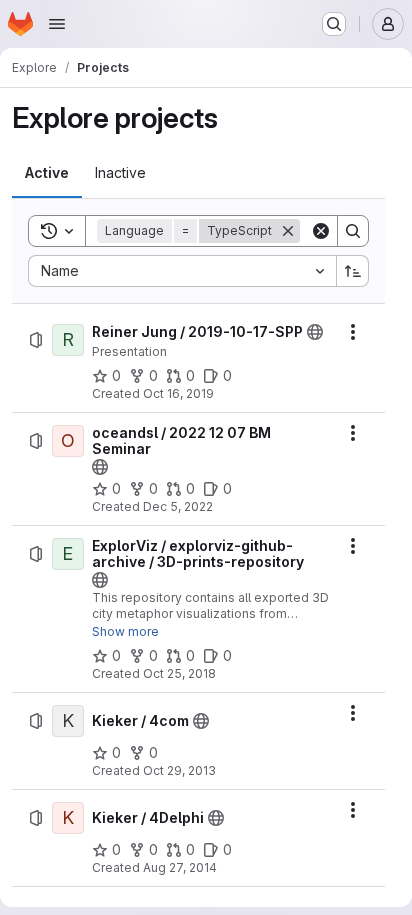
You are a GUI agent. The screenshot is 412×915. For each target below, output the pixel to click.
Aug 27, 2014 (180, 867)
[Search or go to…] (334, 24)
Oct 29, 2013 (179, 770)
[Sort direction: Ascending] (353, 271)
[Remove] (288, 231)
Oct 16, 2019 (178, 393)
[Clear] (321, 231)
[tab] (47, 173)
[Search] (353, 231)
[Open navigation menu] (57, 24)
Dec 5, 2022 (178, 506)
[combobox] (182, 271)
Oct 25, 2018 (179, 673)
